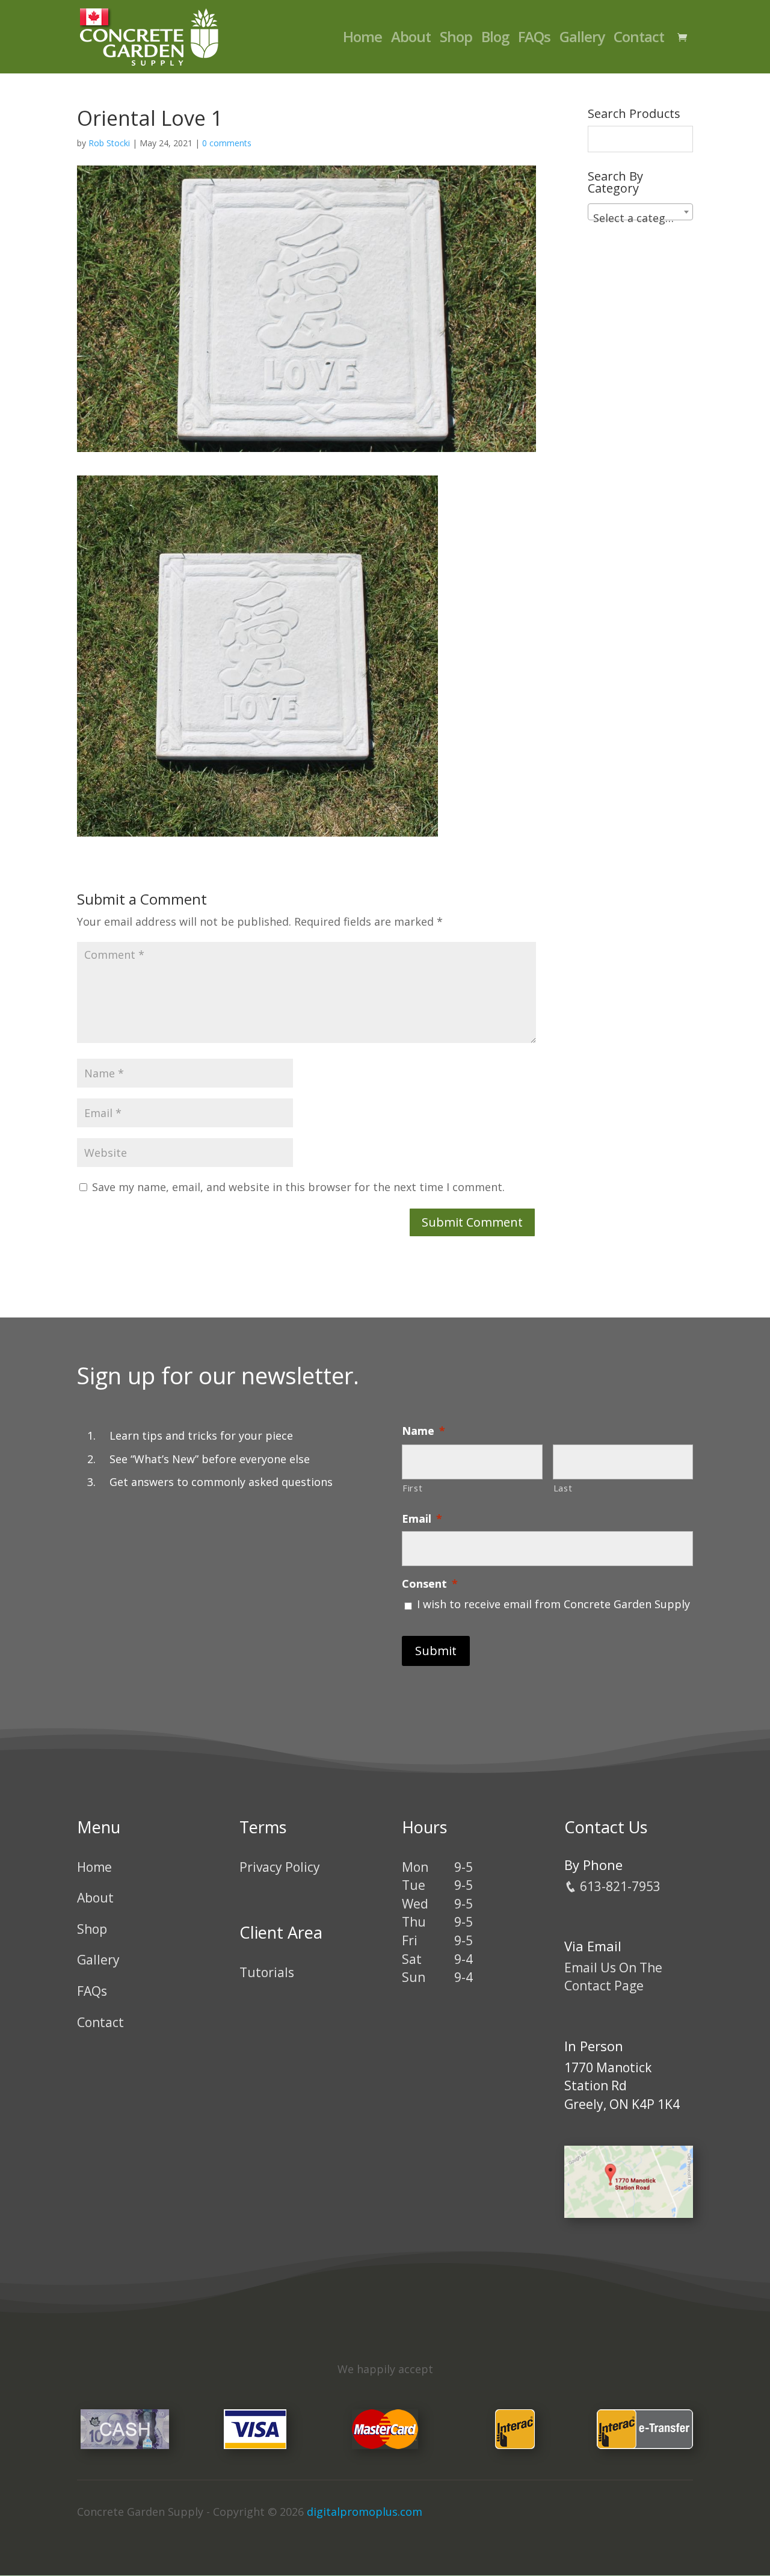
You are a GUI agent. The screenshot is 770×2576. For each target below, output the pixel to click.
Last (563, 1488)
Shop (456, 39)
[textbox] (640, 218)
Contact (639, 39)
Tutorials (267, 1972)
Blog (495, 39)
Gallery (582, 39)
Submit (436, 1651)
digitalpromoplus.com (365, 2512)
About (411, 39)
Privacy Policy (280, 1867)
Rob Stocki (109, 143)
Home (362, 39)
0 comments (227, 143)
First (412, 1488)
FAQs (534, 39)
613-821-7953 (619, 1886)
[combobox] (640, 212)
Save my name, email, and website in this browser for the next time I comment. (298, 1187)
